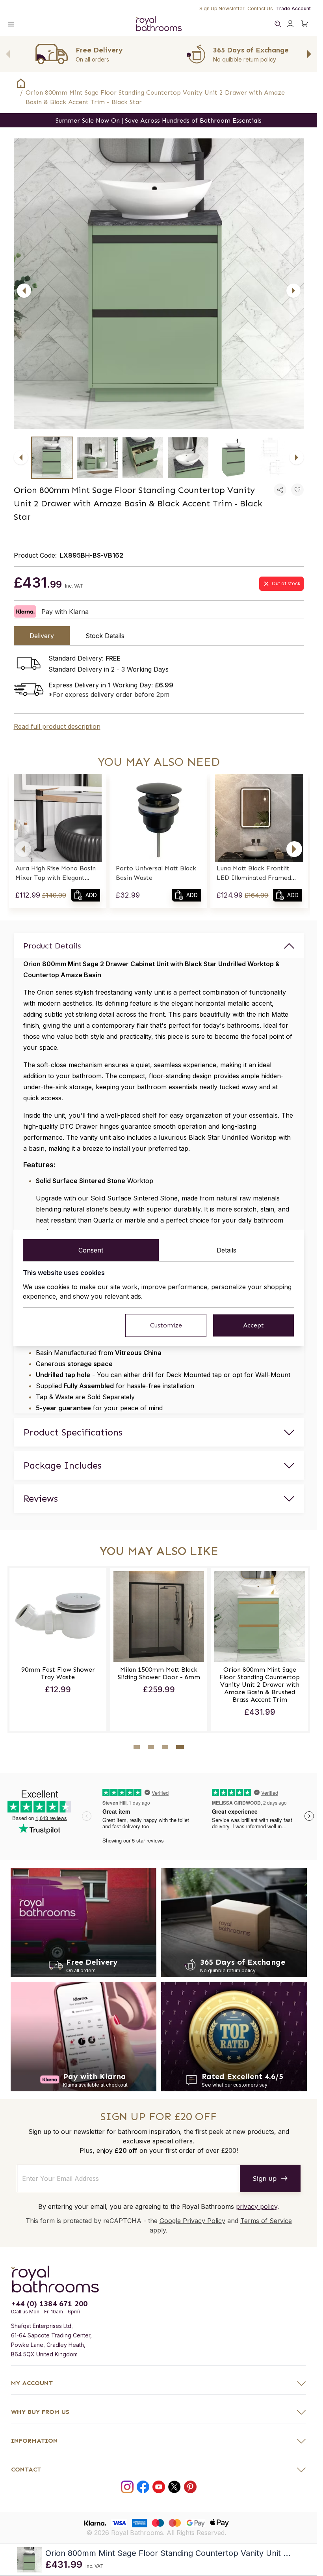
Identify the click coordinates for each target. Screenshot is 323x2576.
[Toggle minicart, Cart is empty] (304, 24)
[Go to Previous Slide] (8, 54)
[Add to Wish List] (297, 490)
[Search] (278, 24)
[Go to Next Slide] (309, 54)
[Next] (293, 291)
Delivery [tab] (42, 636)
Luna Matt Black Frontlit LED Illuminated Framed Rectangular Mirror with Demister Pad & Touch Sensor (254, 874)
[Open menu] (11, 24)
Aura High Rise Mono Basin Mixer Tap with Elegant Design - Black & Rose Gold (56, 874)
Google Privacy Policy (192, 2221)
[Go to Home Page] (21, 83)
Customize (166, 1325)
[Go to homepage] (159, 2279)
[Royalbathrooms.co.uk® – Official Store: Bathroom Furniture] (159, 24)
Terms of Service (266, 2221)
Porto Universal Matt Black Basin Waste (156, 873)
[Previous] (24, 291)
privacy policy (257, 2206)
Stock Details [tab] (105, 636)
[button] (23, 849)
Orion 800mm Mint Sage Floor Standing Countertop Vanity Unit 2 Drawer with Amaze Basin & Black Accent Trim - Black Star (155, 97)
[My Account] (290, 24)
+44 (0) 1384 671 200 (49, 2303)
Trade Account (293, 8)
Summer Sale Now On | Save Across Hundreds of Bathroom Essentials (159, 120)
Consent (91, 1250)
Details (226, 1250)
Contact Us (260, 8)
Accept (253, 1325)
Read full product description (57, 726)
